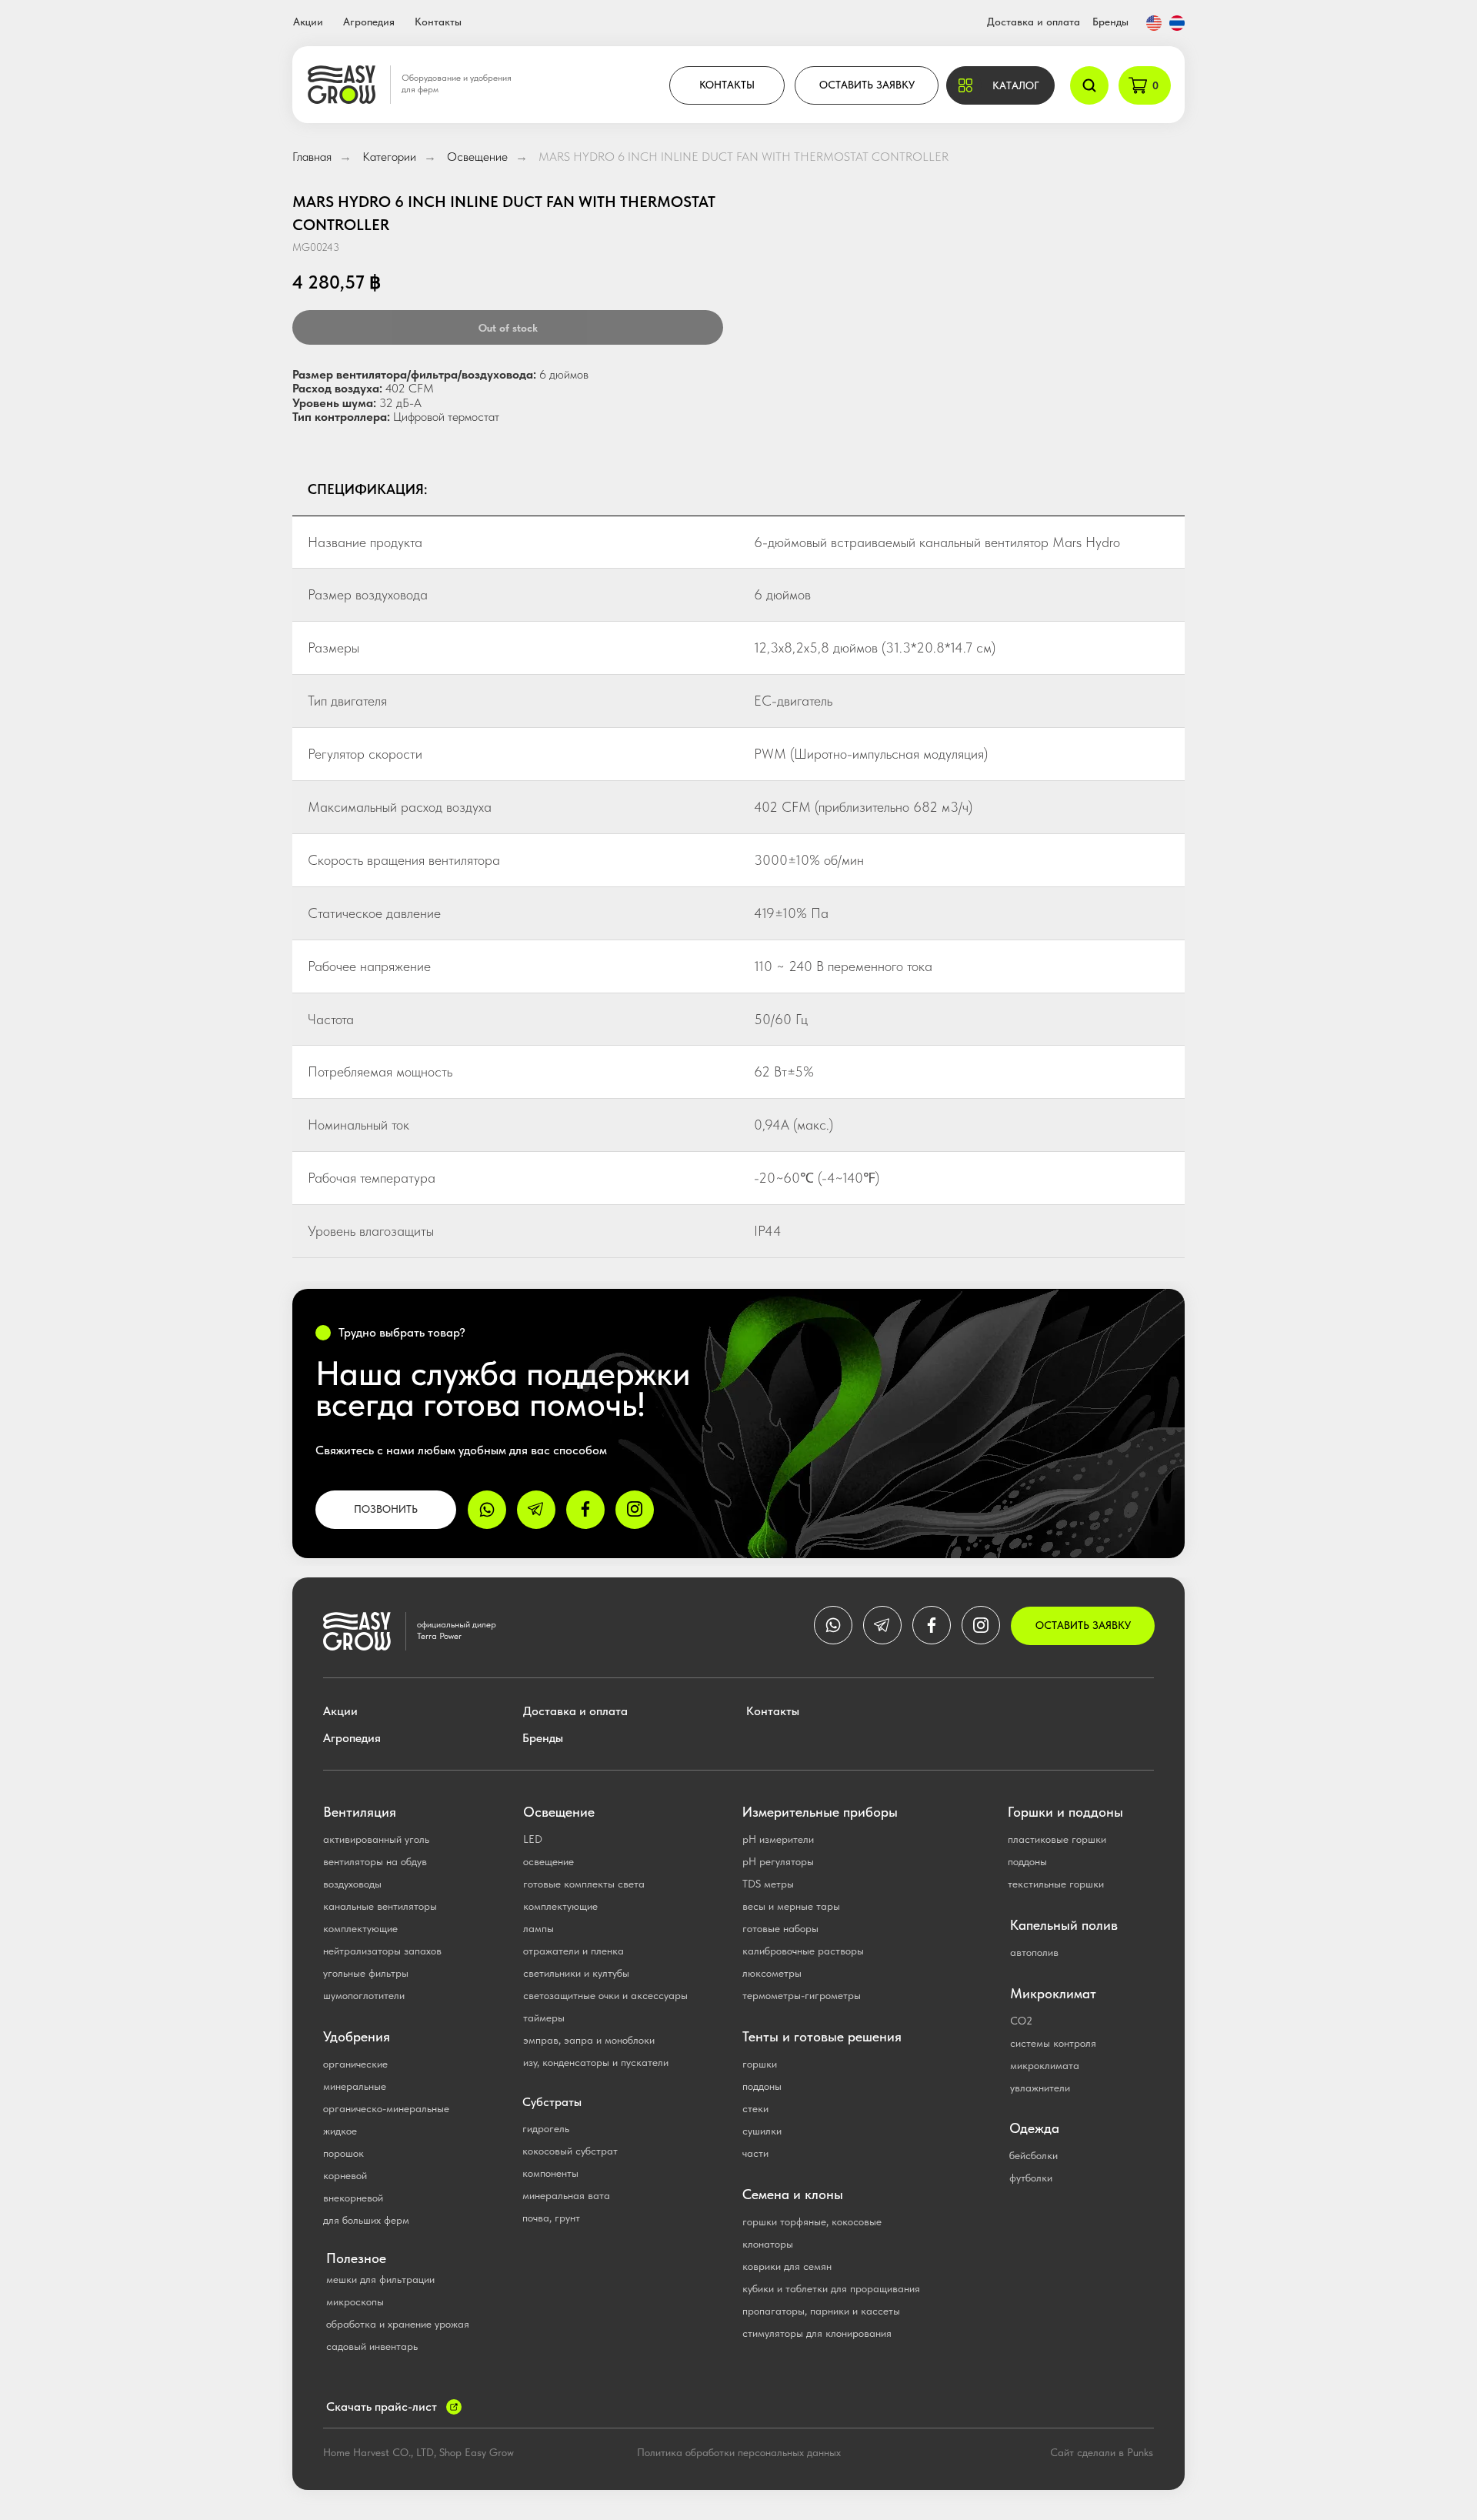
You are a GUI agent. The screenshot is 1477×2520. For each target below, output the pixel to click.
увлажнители (1040, 2088)
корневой (345, 2175)
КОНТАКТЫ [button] (727, 85)
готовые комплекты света (584, 1884)
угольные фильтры (366, 1973)
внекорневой (353, 2198)
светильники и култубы (576, 1973)
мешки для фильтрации (380, 2279)
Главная (312, 157)
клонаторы (768, 2244)
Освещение (477, 157)
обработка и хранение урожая (398, 2324)
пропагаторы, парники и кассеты (821, 2311)
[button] (1000, 85)
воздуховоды (352, 1884)
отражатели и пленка (573, 1951)
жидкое (340, 2131)
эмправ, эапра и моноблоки (589, 2040)
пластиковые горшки (1057, 1839)
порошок (343, 2153)
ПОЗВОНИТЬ (386, 1509)
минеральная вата (566, 2195)
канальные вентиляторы (380, 1906)
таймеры (544, 2018)
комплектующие (360, 1928)
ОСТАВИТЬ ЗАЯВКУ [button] (867, 85)
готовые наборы (780, 1928)
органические (355, 2064)
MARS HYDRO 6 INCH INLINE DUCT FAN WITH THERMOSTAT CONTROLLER (744, 157)
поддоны (762, 2086)
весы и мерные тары (791, 1906)
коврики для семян (787, 2266)
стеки (755, 2108)
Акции (308, 22)
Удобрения (357, 2036)
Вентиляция (360, 1812)
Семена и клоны (793, 2194)
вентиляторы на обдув (375, 1861)
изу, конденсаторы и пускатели (596, 2062)
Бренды (1110, 22)
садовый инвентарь (372, 2346)
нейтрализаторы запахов (382, 1951)
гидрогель (546, 2128)
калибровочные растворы (803, 1951)
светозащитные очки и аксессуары (605, 1995)
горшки (760, 2064)
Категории (389, 157)
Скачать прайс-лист (382, 2407)
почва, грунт (551, 2218)
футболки (1031, 2178)
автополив (1034, 1952)
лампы (538, 1928)
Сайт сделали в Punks (1102, 2452)
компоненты (550, 2173)
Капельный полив (1064, 1925)
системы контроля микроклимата (1053, 2054)
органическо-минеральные (386, 2108)
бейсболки (1034, 2155)
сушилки (762, 2131)
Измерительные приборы (820, 1812)
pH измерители (778, 1839)
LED (533, 1839)
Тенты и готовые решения (822, 2036)
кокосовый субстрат (570, 2151)
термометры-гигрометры (802, 1995)
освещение (548, 1861)
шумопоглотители (364, 1995)
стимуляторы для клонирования (817, 2333)
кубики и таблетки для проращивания (831, 2288)
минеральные (355, 2086)
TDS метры (768, 1884)
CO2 (1021, 2021)
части (755, 2153)
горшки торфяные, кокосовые (812, 2221)
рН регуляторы (778, 1861)
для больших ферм (366, 2220)
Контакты (438, 22)
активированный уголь (376, 1839)
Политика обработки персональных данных (739, 2452)
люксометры (772, 1973)
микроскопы (355, 2301)
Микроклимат (1053, 1993)
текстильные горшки (1056, 1884)
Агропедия (369, 22)
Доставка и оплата (1034, 22)
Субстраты (552, 2102)
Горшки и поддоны (1065, 1812)
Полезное (356, 2258)
